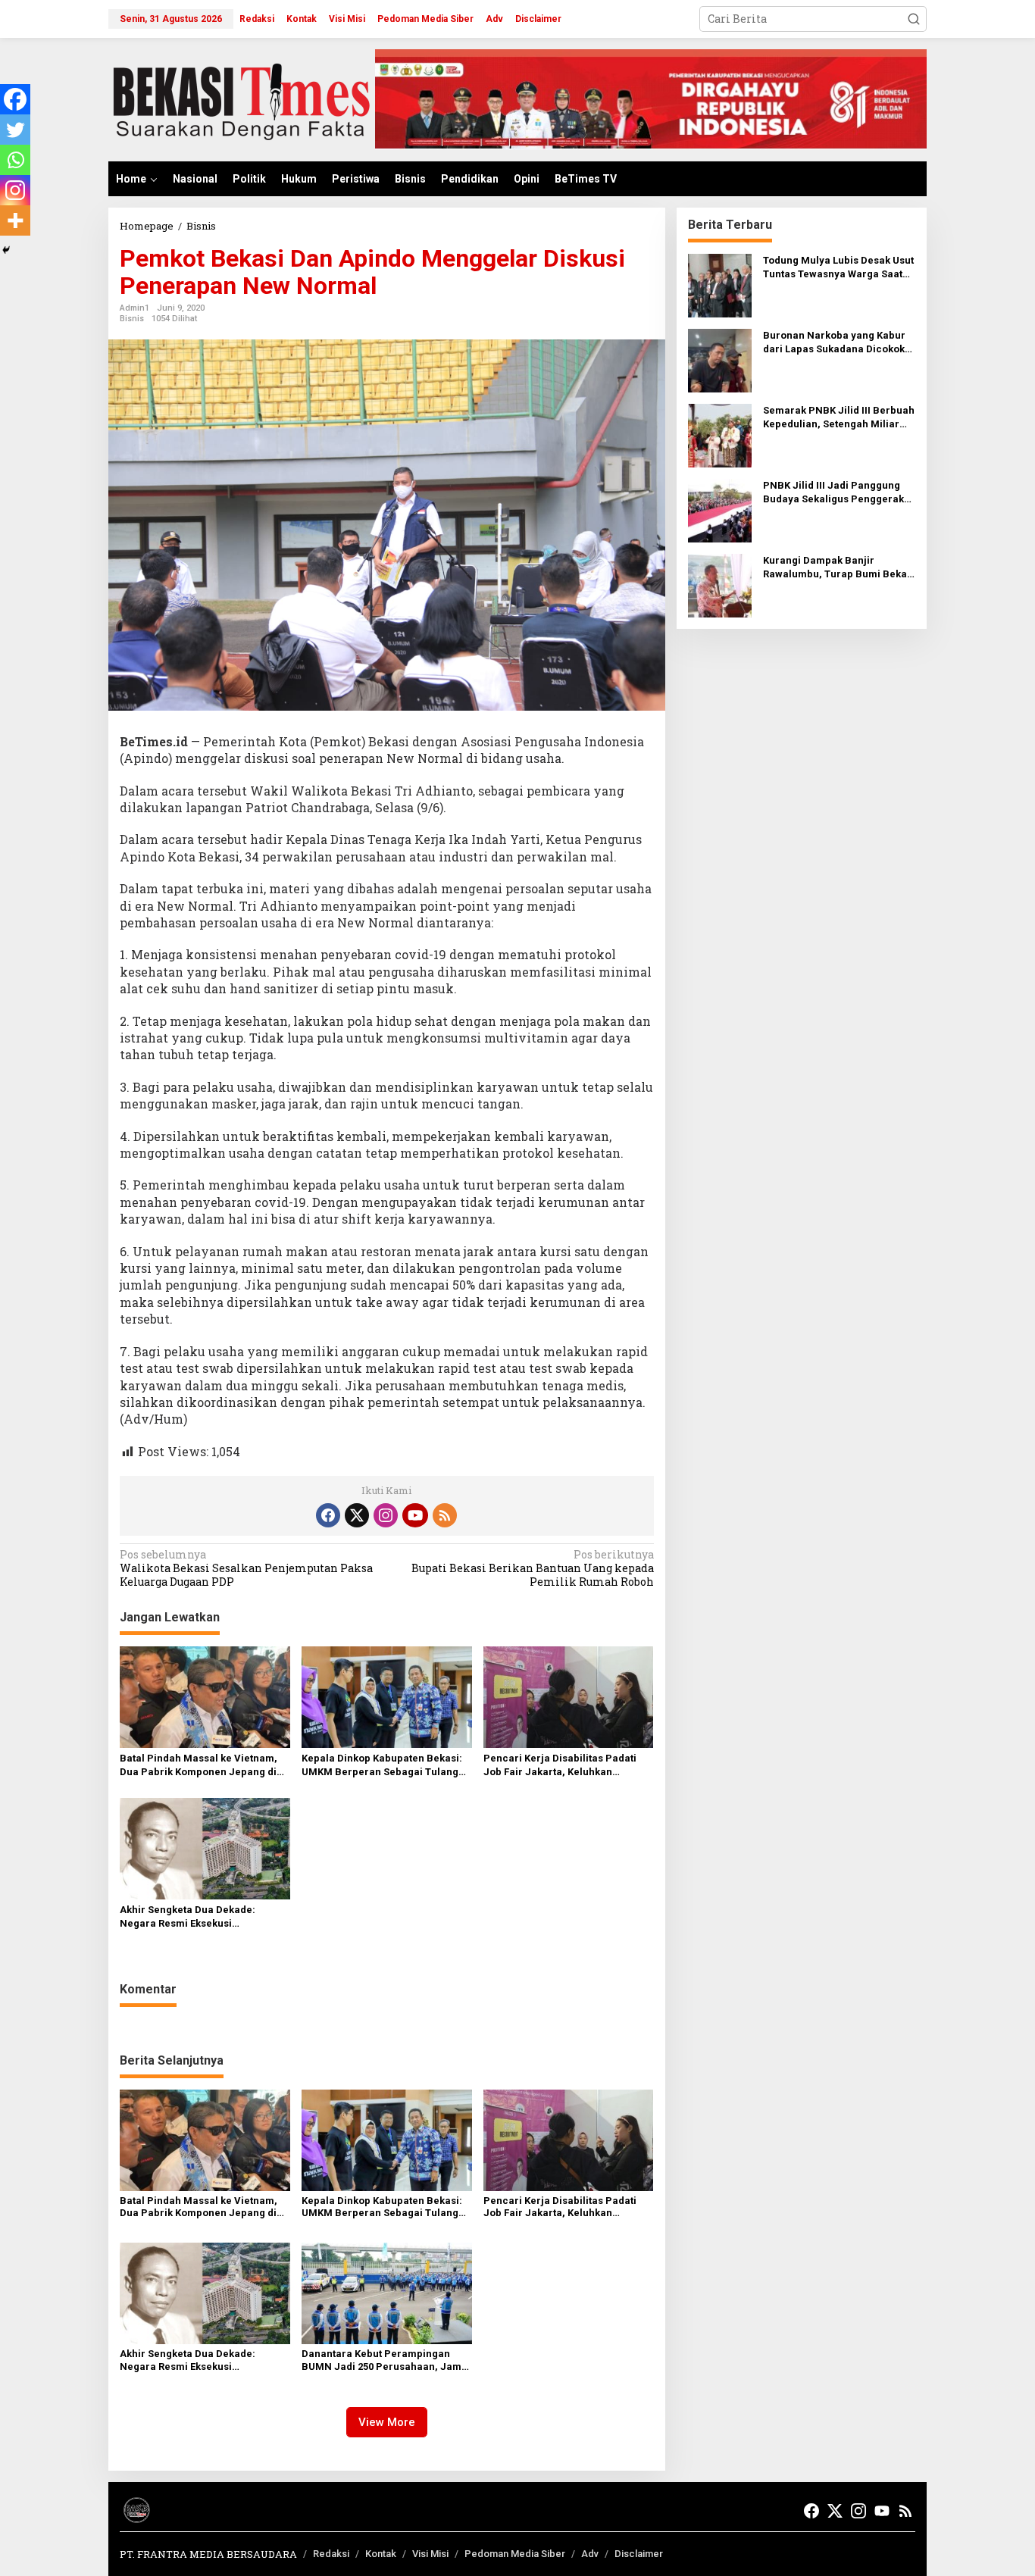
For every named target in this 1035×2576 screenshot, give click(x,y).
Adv (590, 2554)
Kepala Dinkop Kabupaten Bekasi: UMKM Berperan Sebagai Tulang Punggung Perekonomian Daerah (382, 1766)
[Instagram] (15, 190)
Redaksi (331, 2554)
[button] (914, 19)
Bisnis (132, 319)
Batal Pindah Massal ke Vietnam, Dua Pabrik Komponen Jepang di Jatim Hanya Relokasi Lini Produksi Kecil (204, 1766)
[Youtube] (415, 1515)
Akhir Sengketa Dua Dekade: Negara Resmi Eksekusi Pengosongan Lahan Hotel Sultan (199, 1917)
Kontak (381, 2554)
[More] (15, 220)
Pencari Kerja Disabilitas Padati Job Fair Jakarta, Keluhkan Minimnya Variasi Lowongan (560, 1766)
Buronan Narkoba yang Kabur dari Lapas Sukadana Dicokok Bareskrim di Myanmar (834, 343)
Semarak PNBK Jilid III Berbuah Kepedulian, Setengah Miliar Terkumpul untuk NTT (839, 418)
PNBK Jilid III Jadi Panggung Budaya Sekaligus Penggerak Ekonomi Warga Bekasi (833, 493)
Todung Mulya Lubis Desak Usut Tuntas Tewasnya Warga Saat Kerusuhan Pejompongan (838, 268)
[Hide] (6, 250)
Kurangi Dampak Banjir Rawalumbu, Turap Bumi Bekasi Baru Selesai (839, 568)
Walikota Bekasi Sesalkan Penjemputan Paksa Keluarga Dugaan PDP (246, 1568)
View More (387, 2422)
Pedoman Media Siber (515, 2554)
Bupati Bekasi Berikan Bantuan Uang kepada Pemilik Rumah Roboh (532, 1568)
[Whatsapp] (15, 160)
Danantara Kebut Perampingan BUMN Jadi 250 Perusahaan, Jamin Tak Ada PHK (386, 2361)
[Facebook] (15, 99)
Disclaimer (639, 2554)
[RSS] (445, 1515)
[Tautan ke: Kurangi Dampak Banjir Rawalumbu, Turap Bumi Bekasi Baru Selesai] (720, 585)
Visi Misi (430, 2554)
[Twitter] (15, 130)
